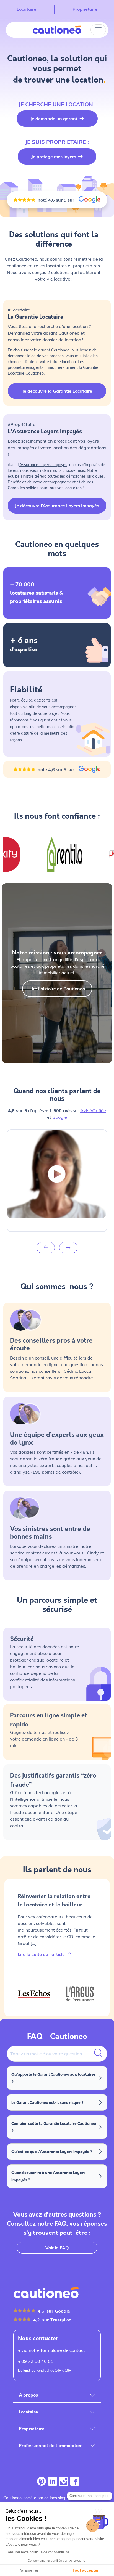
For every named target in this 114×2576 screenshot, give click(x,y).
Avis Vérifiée (93, 1110)
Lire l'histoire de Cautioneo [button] (57, 989)
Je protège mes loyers (54, 157)
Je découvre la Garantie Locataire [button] (57, 391)
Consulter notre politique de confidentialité (37, 2552)
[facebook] (75, 2482)
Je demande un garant (54, 119)
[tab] (34, 1994)
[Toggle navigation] (98, 30)
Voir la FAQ (57, 2248)
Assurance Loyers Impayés (43, 465)
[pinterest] (42, 2482)
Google (60, 1117)
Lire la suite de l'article (41, 1954)
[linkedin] (53, 2482)
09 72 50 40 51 (37, 2361)
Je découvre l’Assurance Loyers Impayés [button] (57, 506)
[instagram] (64, 2482)
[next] (68, 1248)
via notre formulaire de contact (53, 2350)
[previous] (46, 1248)
